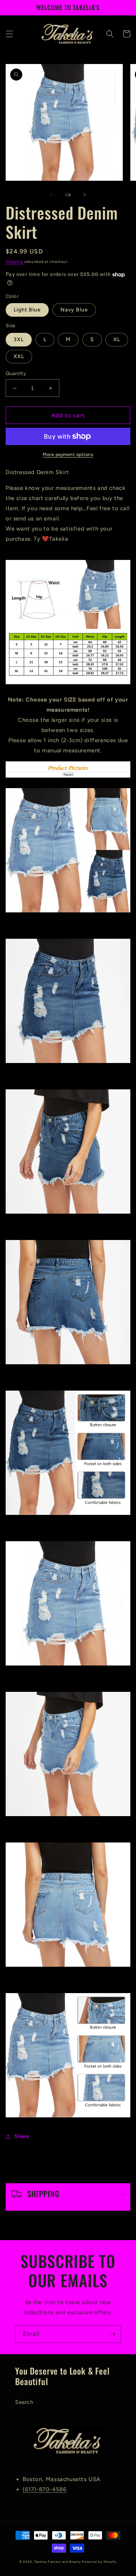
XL (117, 339)
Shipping (14, 262)
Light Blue (27, 310)
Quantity (16, 373)
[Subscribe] (112, 2334)
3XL (19, 339)
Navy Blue (74, 310)
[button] (9, 34)
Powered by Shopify (99, 2562)
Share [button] (22, 2136)
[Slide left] (51, 195)
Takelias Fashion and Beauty (58, 2562)
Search (24, 2402)
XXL (19, 356)
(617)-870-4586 (45, 2489)
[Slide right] (85, 195)
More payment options (68, 454)
